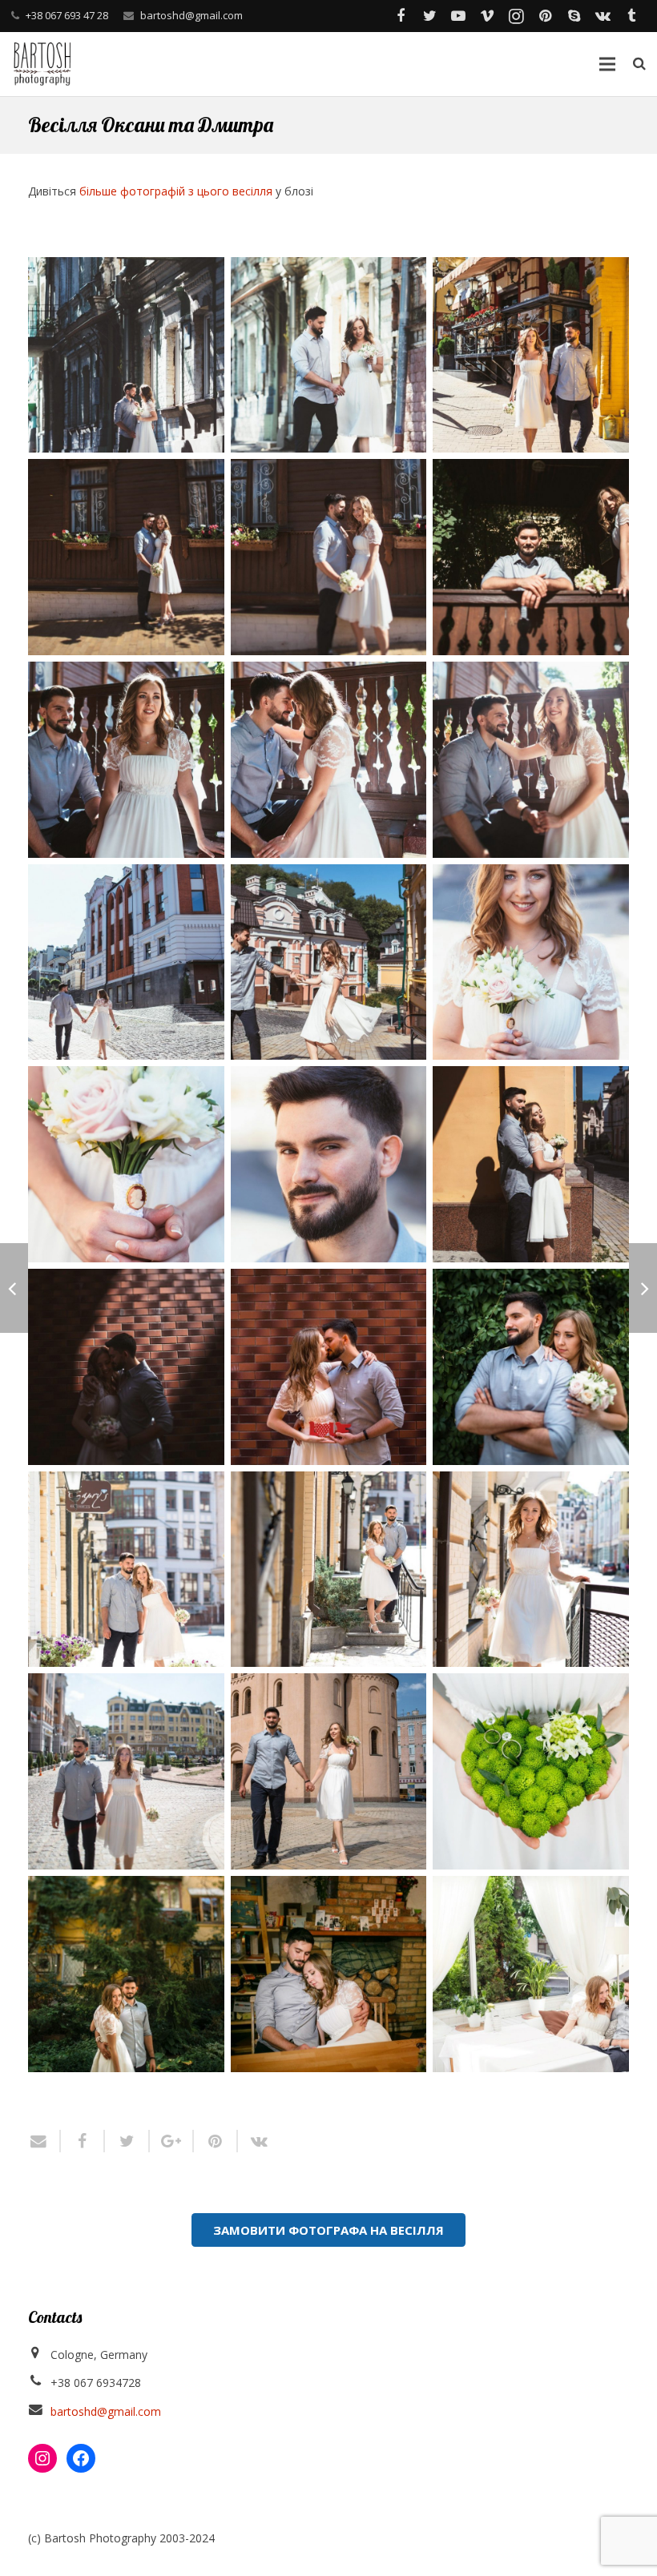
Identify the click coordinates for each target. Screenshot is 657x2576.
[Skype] (574, 16)
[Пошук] (639, 64)
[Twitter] (429, 16)
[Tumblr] (631, 16)
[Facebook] (401, 16)
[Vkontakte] (603, 16)
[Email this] (44, 2141)
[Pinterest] (545, 16)
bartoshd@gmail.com (191, 15)
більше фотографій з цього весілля (176, 191)
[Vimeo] (487, 16)
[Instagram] (516, 16)
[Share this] (83, 2141)
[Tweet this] (127, 2141)
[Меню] (607, 64)
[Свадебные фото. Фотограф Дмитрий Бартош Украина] (126, 355)
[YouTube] (458, 16)
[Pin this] (216, 2141)
